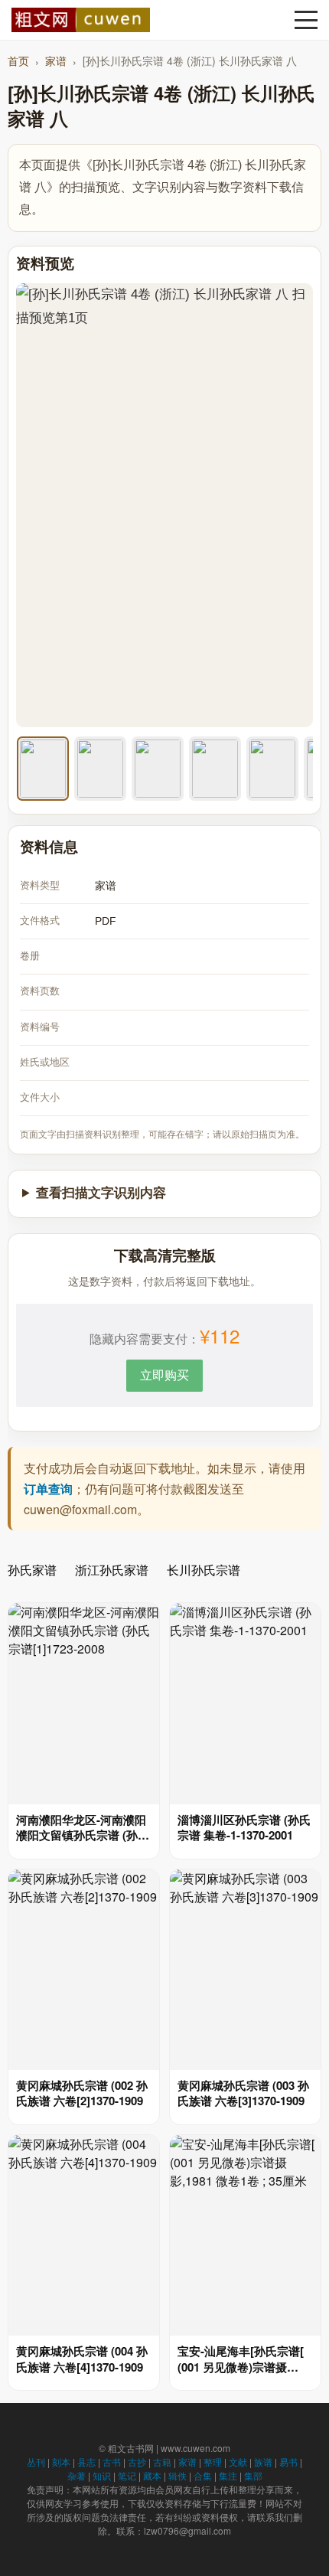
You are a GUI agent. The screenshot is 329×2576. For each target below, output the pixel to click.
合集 (203, 2475)
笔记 (127, 2475)
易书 (288, 2462)
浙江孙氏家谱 (112, 1570)
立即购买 (164, 1375)
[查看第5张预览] (272, 769)
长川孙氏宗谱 (204, 1570)
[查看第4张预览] (215, 769)
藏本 (152, 2475)
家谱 (56, 60)
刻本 (61, 2462)
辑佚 (178, 2475)
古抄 (137, 2462)
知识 (102, 2475)
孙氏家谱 (32, 1570)
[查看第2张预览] (100, 769)
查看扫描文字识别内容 (101, 1193)
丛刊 (36, 2462)
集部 (253, 2475)
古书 (112, 2462)
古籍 (162, 2462)
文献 (238, 2462)
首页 (18, 60)
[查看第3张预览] (158, 769)
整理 (213, 2462)
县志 (86, 2462)
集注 (228, 2475)
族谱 (263, 2462)
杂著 (77, 2475)
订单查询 (48, 1489)
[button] (306, 20)
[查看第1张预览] (43, 769)
